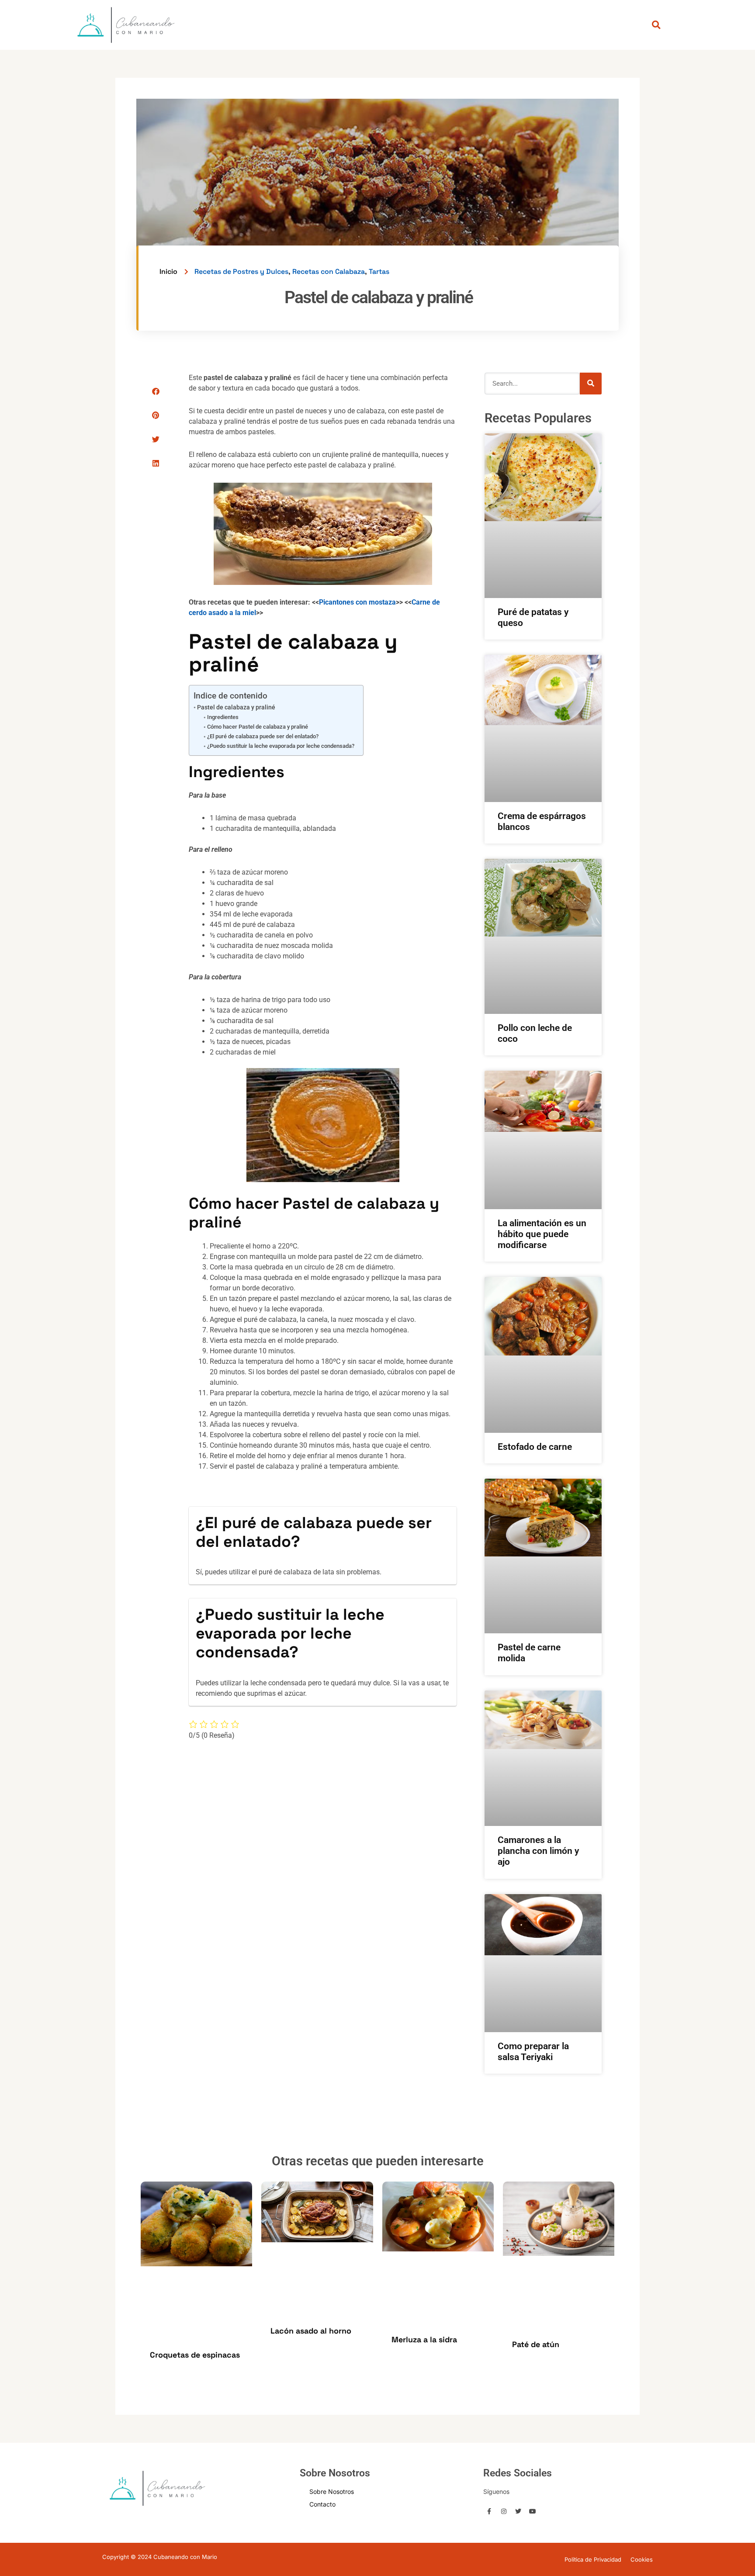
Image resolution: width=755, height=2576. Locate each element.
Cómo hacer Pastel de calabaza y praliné (258, 727)
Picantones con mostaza (357, 602)
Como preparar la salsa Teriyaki (533, 2052)
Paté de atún (536, 2344)
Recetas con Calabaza (329, 271)
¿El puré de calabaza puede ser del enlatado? (263, 736)
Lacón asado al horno (311, 2331)
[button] (156, 391)
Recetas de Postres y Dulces (241, 271)
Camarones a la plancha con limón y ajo (538, 1851)
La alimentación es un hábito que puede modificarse (542, 1234)
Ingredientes (223, 717)
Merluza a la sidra (424, 2339)
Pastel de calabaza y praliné (236, 707)
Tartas (379, 271)
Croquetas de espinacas (195, 2355)
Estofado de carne (535, 1447)
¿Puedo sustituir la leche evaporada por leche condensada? (281, 746)
